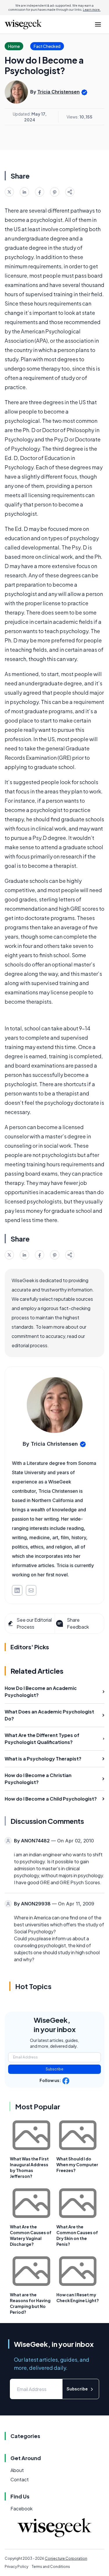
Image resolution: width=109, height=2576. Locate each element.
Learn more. (92, 10)
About (17, 2470)
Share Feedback (78, 1623)
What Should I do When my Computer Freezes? (77, 2164)
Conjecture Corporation (66, 2558)
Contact (20, 2479)
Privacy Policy (16, 2567)
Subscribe (54, 2069)
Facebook (22, 2508)
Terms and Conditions (51, 2567)
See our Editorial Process (34, 1623)
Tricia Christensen (58, 92)
